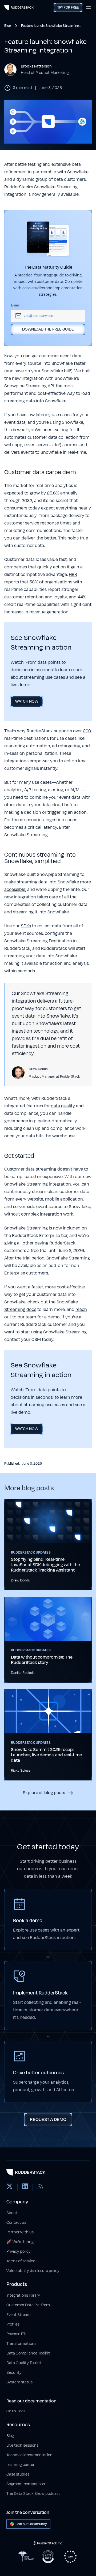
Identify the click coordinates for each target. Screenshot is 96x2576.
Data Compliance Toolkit (28, 2353)
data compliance (21, 1113)
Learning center (20, 2465)
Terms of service (21, 2261)
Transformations (21, 2344)
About (12, 2213)
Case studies (18, 2474)
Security (14, 2373)
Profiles (13, 2324)
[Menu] (89, 8)
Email (15, 305)
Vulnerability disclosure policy (33, 2271)
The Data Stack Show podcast (33, 2494)
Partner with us (20, 2232)
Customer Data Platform (28, 2305)
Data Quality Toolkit (24, 2363)
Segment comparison (26, 2484)
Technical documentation (29, 2455)
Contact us (16, 2223)
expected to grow (22, 493)
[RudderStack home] (19, 8)
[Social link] (10, 2187)
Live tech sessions (22, 2445)
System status (19, 2382)
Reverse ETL (17, 2334)
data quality (63, 1106)
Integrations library (23, 2295)
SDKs (26, 926)
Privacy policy (19, 2251)
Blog (10, 2436)
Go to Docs (16, 2411)
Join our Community (32, 2524)
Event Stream (19, 2315)
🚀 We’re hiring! (21, 2242)
